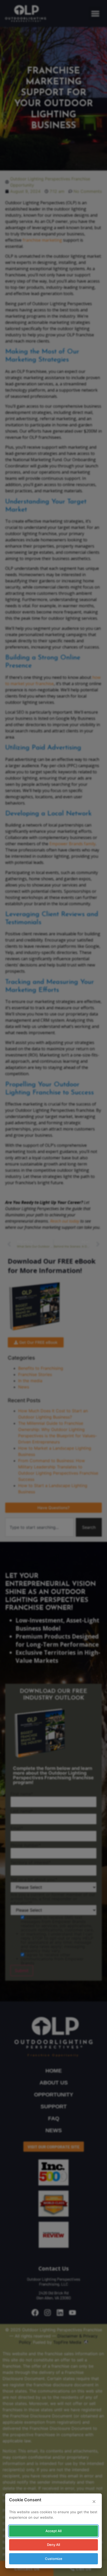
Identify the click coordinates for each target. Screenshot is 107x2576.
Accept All (53, 2531)
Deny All (53, 2545)
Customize (54, 2559)
